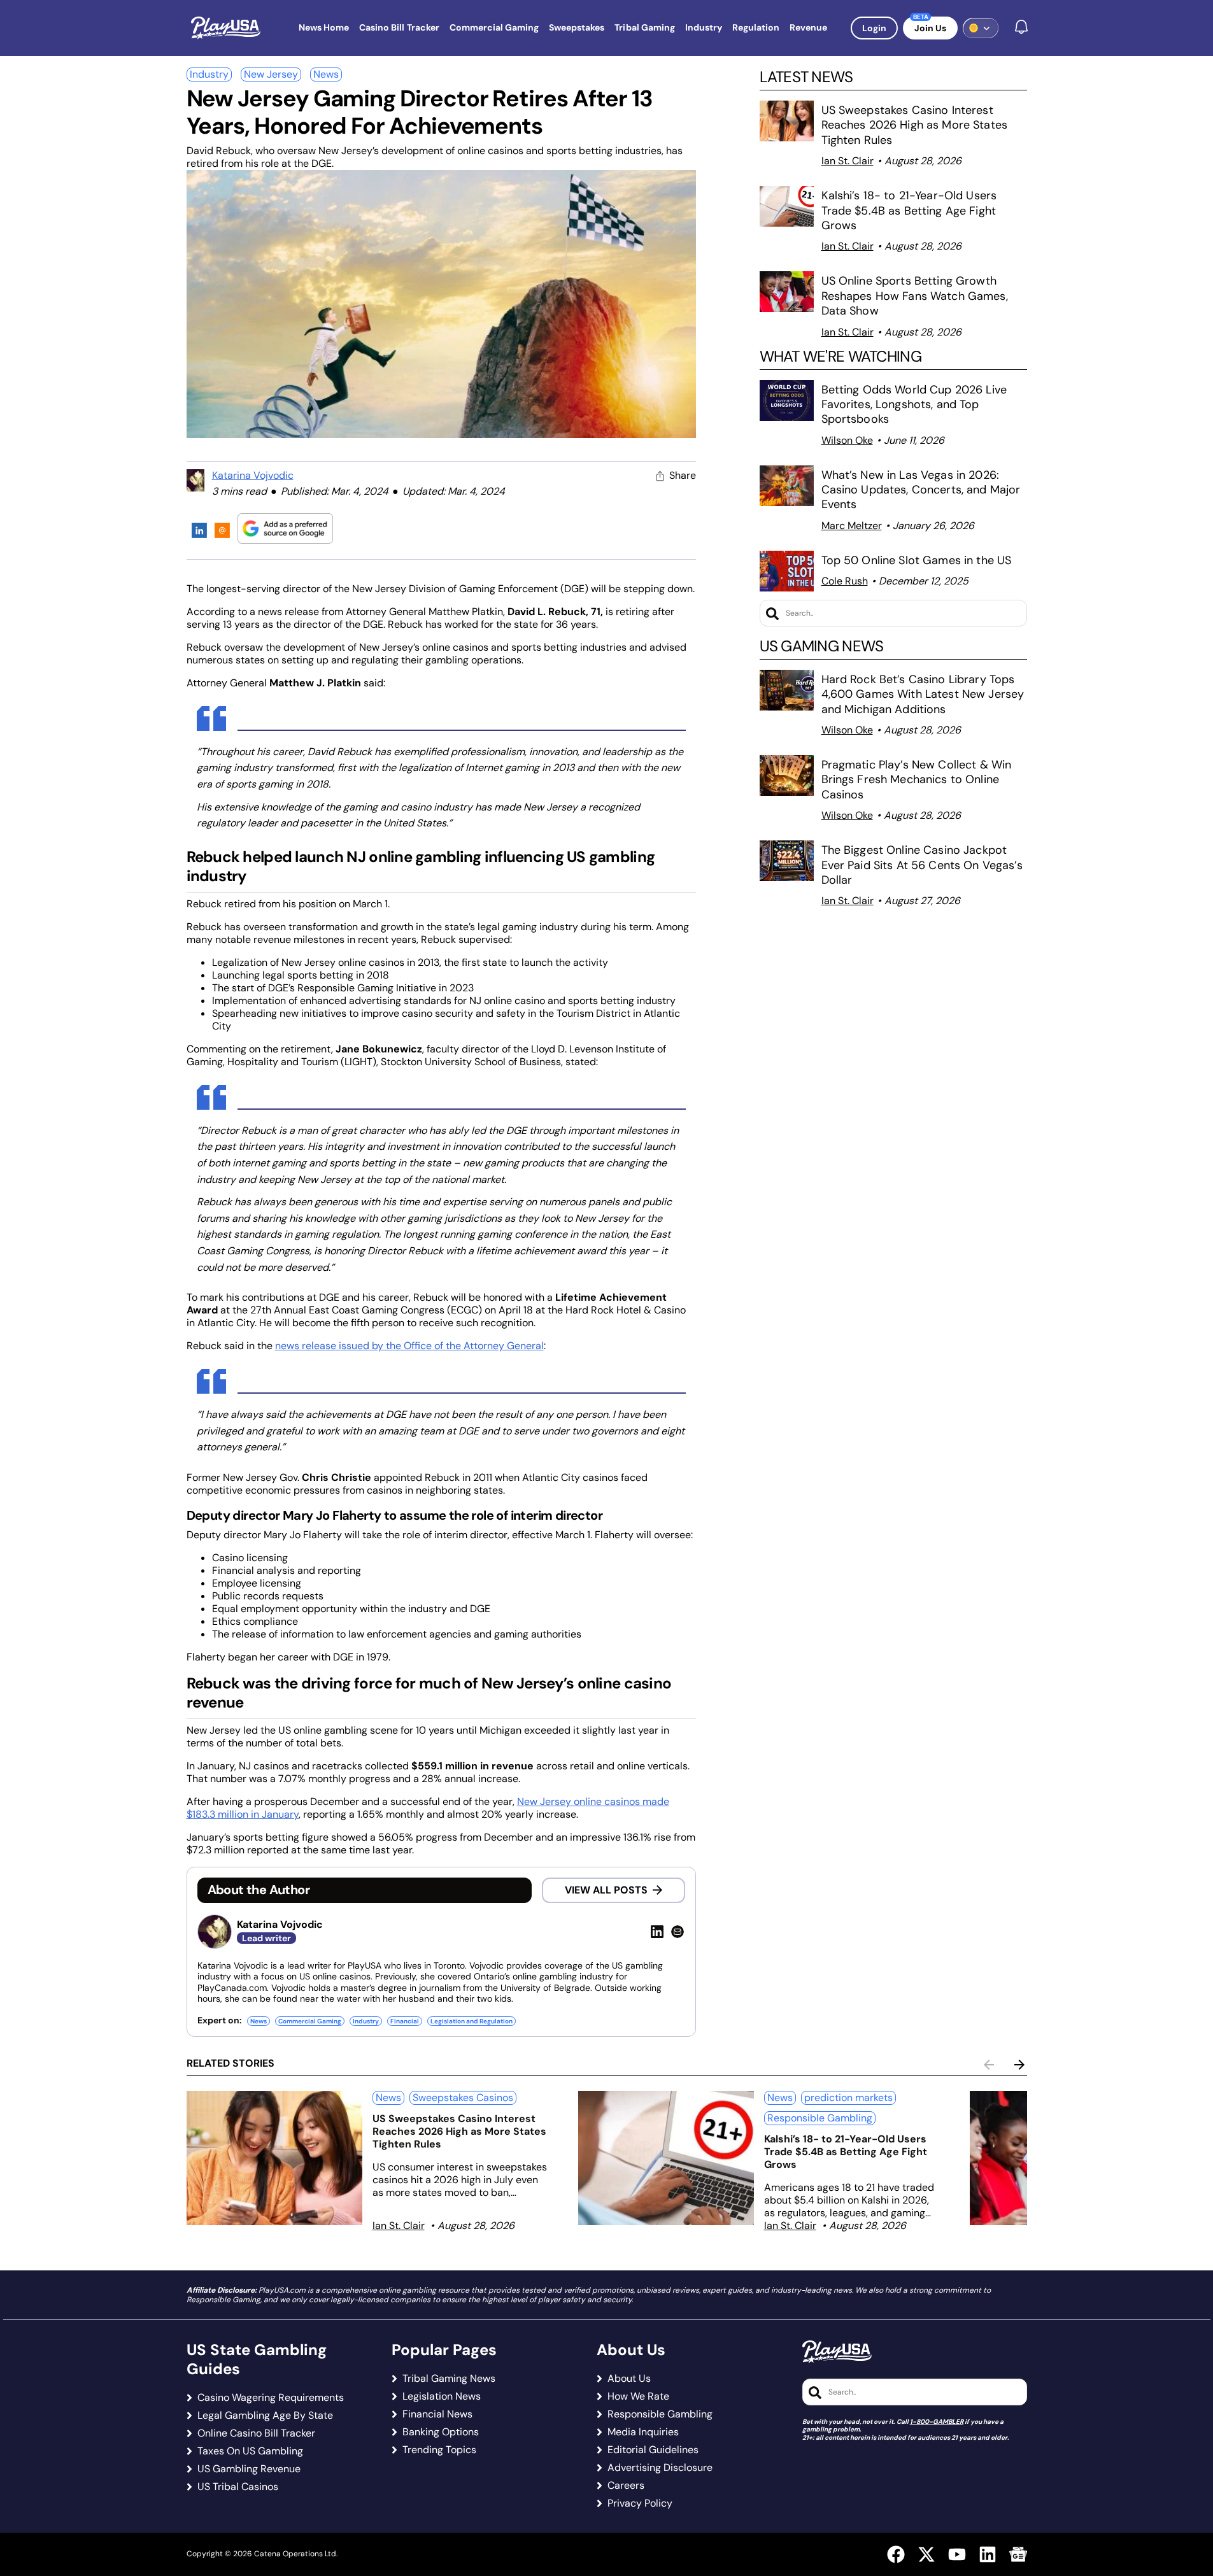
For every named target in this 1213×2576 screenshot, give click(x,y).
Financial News (437, 2414)
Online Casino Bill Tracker (256, 2433)
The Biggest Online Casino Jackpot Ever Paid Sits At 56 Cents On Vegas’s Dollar (922, 865)
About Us (629, 2379)
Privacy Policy (640, 2503)
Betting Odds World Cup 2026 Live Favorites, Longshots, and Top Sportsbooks (914, 405)
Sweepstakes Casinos (463, 2098)
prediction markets (848, 2098)
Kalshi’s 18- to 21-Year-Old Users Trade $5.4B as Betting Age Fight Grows (909, 210)
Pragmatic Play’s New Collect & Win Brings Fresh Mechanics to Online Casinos (917, 780)
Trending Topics (439, 2450)
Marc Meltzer (852, 526)
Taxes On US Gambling (250, 2451)
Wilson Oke (847, 440)
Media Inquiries (643, 2432)
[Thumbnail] (274, 2158)
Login (874, 28)
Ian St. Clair (848, 161)
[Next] (1019, 2065)
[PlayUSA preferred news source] (285, 528)
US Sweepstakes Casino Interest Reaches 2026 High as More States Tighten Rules (914, 125)
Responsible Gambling (820, 2118)
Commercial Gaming (310, 2021)
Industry (209, 74)
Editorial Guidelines (653, 2450)
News (326, 74)
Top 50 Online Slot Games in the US (917, 560)
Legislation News (442, 2396)
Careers (626, 2486)
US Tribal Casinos (238, 2487)
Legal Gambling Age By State (265, 2416)
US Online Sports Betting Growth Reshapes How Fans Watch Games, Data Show (915, 296)
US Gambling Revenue (249, 2469)
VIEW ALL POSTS (606, 1890)
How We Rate (638, 2396)
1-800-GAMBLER (937, 2422)
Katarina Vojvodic (253, 475)
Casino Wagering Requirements (271, 2398)
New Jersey (271, 74)
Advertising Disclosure (660, 2468)
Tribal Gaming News (449, 2379)
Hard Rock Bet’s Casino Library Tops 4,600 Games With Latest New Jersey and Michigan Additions (923, 694)
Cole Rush (845, 581)
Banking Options (441, 2432)
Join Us (930, 28)
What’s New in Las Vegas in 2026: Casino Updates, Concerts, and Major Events (921, 490)
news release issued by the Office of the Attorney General (409, 1346)
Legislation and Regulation (472, 2021)
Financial (405, 2021)
